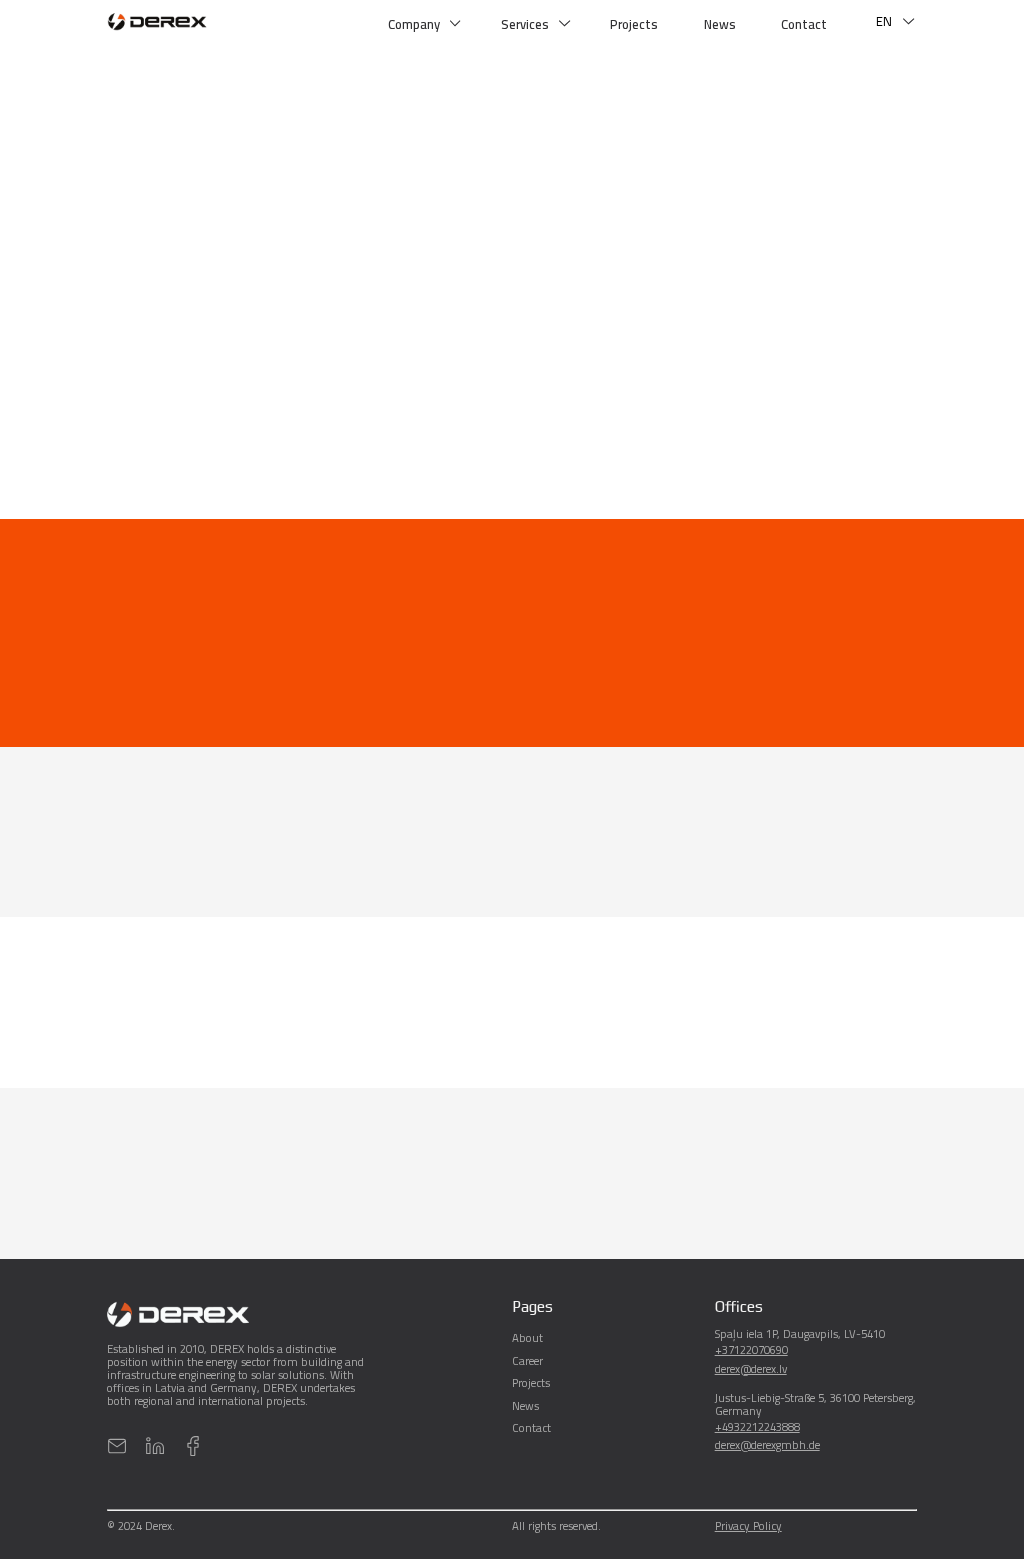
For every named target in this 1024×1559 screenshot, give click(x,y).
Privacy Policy (748, 1527)
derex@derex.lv (751, 1368)
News (720, 24)
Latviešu (897, 51)
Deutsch (897, 80)
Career (527, 1360)
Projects (634, 24)
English (894, 109)
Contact (804, 24)
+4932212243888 (757, 1426)
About (527, 1337)
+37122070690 (751, 1349)
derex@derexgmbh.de (767, 1444)
